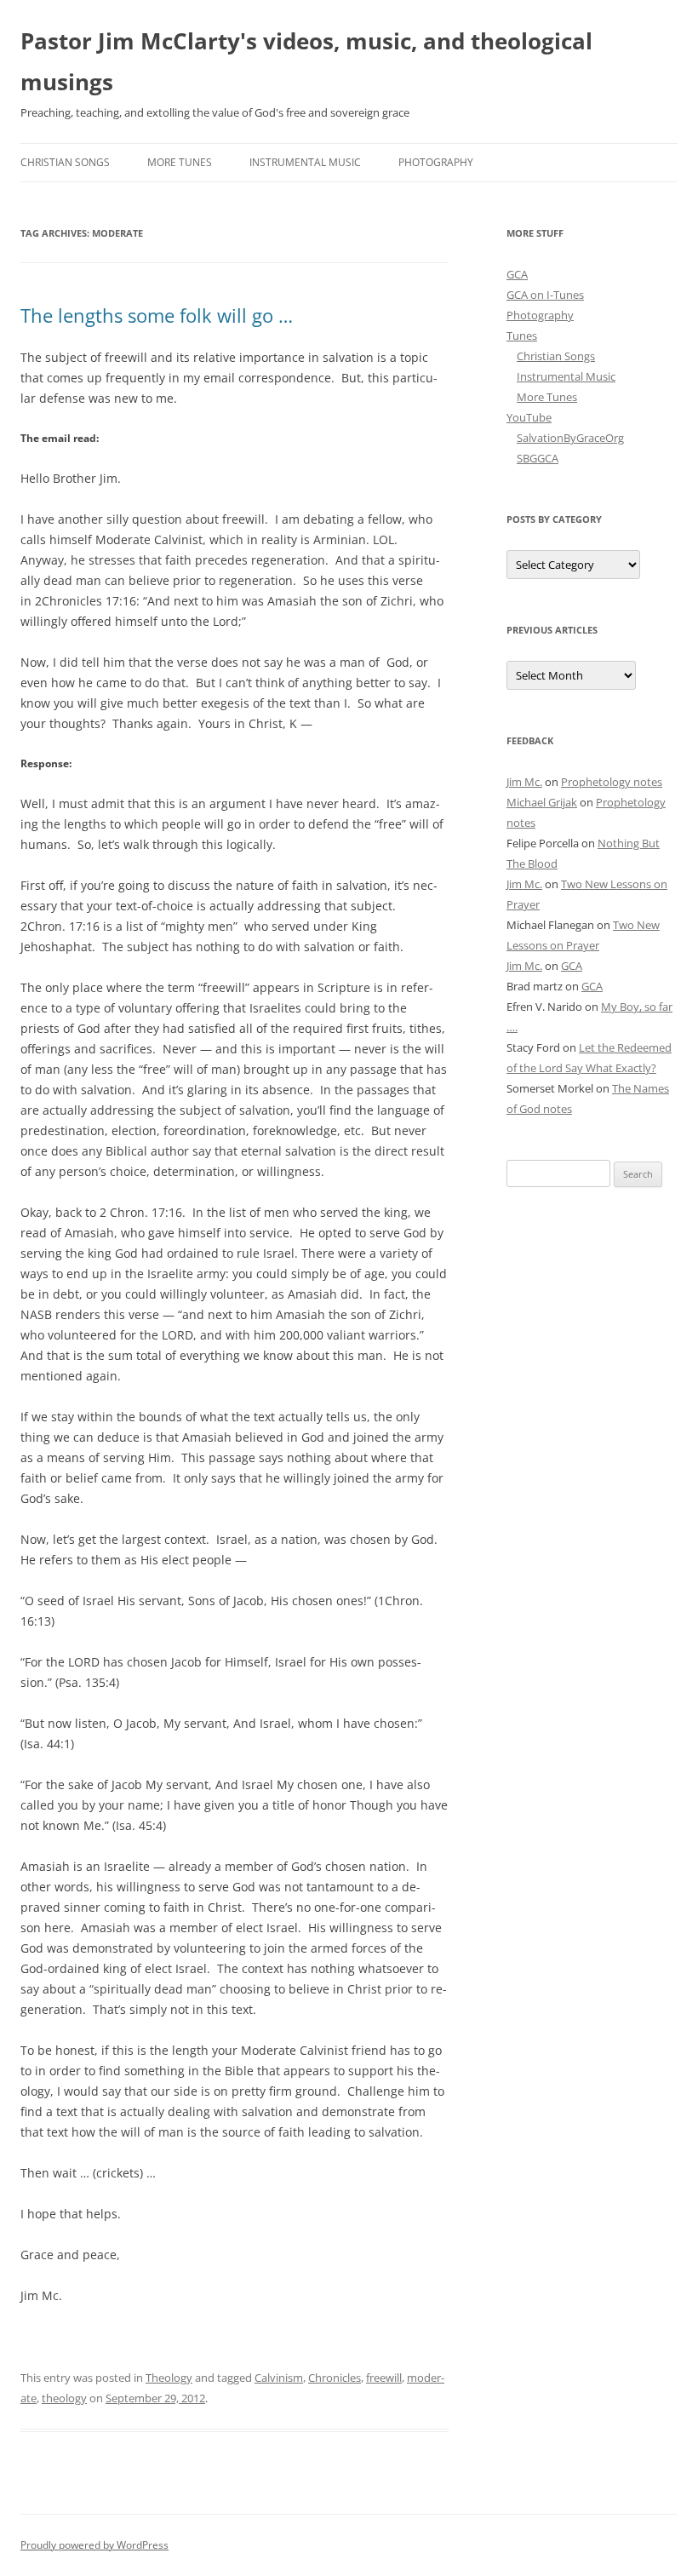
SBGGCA (538, 458)
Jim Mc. (524, 782)
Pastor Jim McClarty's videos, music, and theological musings (306, 61)
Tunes (522, 336)
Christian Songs (65, 162)
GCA (517, 274)
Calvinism (279, 2378)
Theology (169, 2378)
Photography (436, 162)
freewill (384, 2378)
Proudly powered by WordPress (94, 2545)
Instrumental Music (305, 162)
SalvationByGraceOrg (570, 438)
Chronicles (335, 2378)
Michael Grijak (542, 802)
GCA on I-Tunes (545, 295)
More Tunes (180, 162)
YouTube (529, 417)
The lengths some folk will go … (157, 315)
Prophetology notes (612, 782)
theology (64, 2398)
